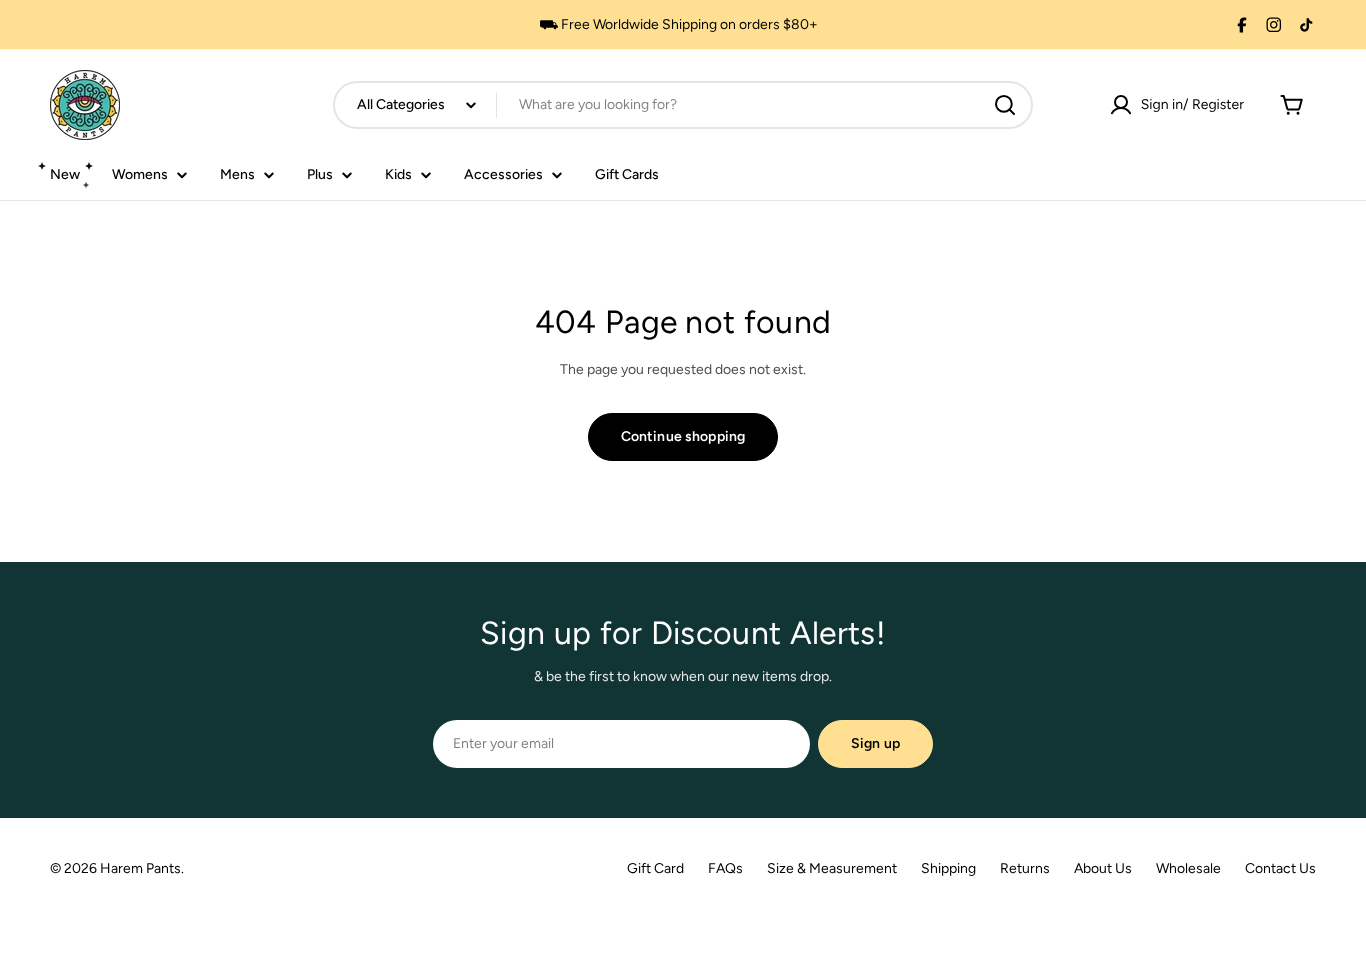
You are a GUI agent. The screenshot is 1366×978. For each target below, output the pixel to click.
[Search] (1005, 105)
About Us (1103, 868)
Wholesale (1188, 868)
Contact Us (1280, 868)
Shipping (948, 868)
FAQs (725, 868)
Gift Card (655, 868)
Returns (1025, 868)
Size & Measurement (832, 868)
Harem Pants (140, 868)
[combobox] (683, 105)
